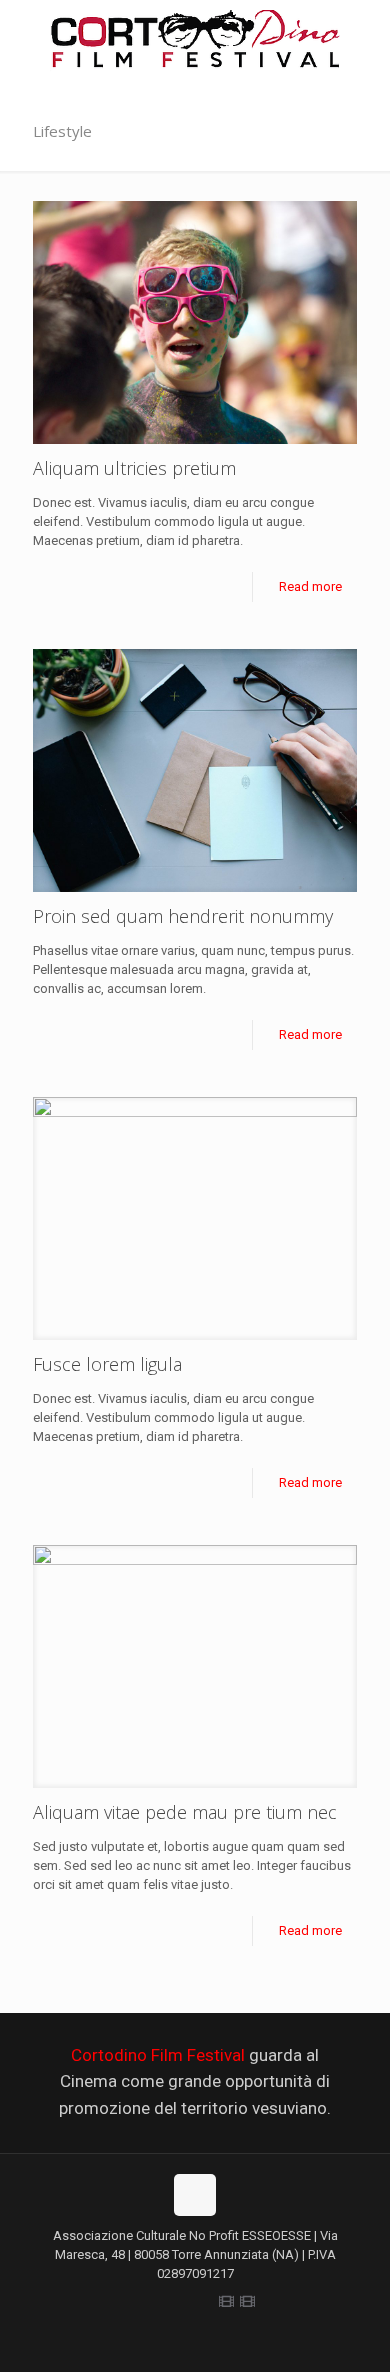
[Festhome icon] (247, 2302)
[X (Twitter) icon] (163, 2302)
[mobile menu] (363, 40)
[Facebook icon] (142, 2302)
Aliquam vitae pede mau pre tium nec (185, 1812)
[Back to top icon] (195, 2195)
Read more (310, 586)
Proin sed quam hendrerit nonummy (183, 916)
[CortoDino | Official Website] (195, 45)
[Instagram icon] (184, 2302)
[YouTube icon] (205, 2302)
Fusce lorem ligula (107, 1364)
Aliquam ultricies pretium (134, 468)
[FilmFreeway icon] (226, 2302)
